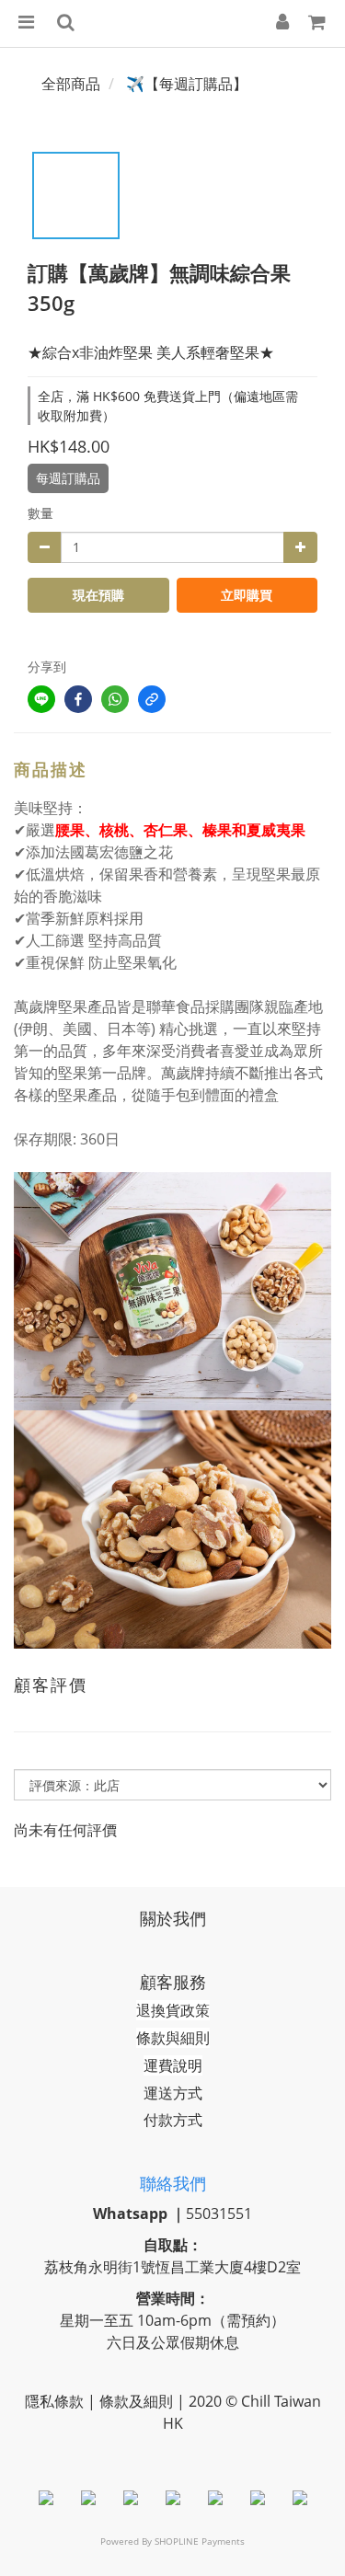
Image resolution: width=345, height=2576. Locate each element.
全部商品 (71, 84)
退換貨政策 (173, 2010)
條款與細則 (173, 2038)
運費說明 (173, 2065)
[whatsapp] (115, 699)
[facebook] (78, 699)
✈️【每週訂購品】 (187, 84)
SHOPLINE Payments (200, 2541)
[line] (41, 699)
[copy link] (152, 699)
